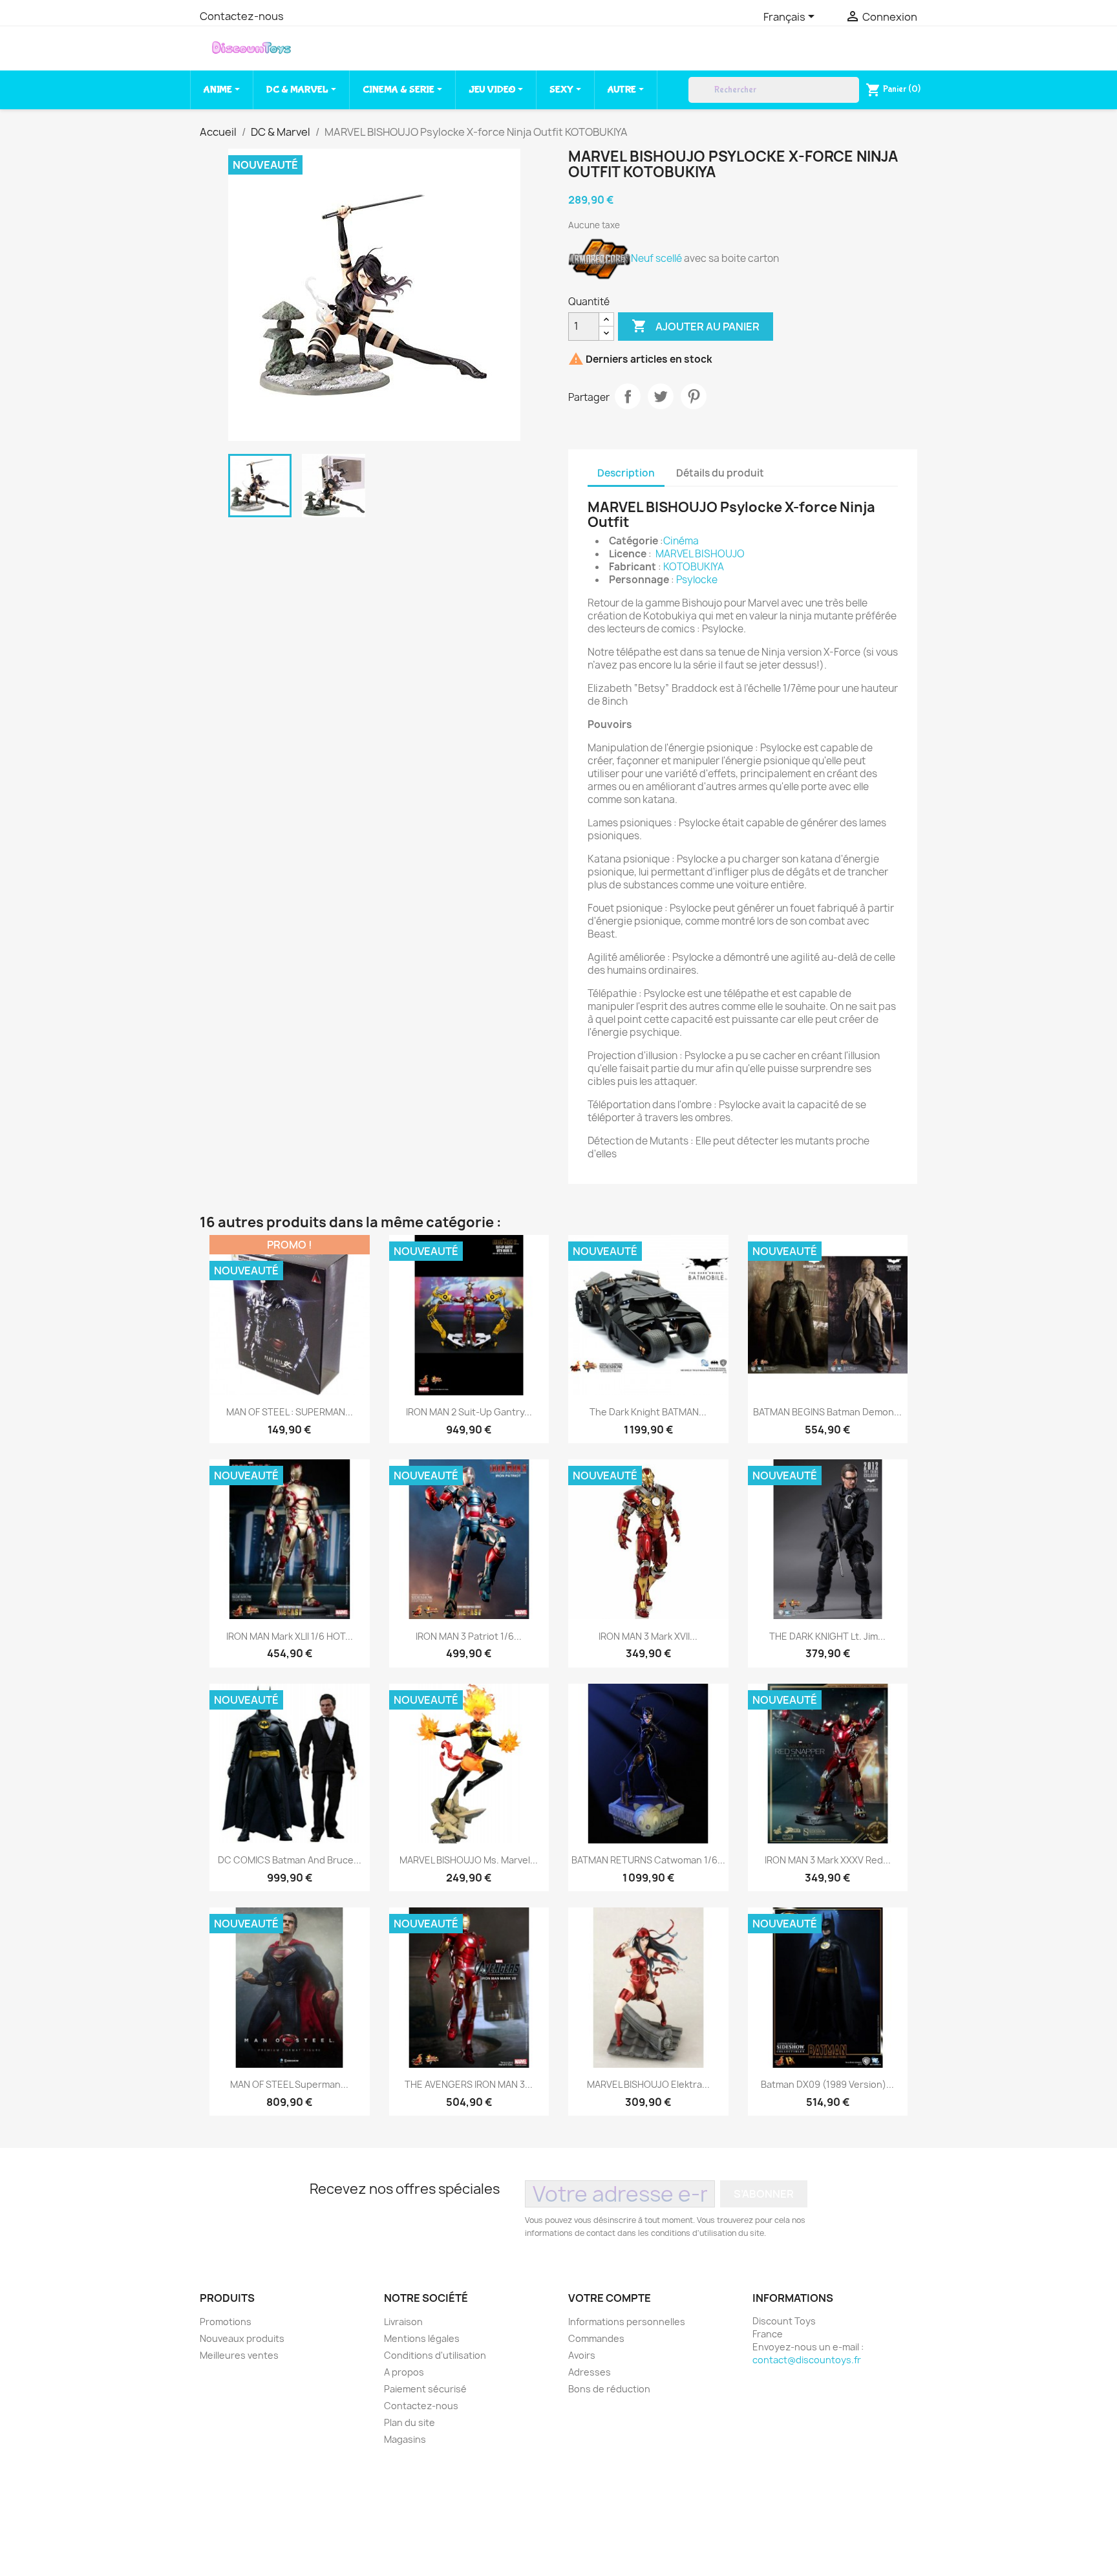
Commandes (596, 2338)
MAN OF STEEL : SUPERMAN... (290, 1412)
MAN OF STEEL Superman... (289, 2084)
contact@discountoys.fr (807, 2360)
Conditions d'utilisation (435, 2355)
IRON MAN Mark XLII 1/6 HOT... (290, 1636)
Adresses (590, 2372)
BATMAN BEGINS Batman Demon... (827, 1412)
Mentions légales (422, 2338)
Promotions (226, 2322)
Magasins (405, 2439)
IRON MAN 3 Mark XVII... (648, 1636)
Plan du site (410, 2422)
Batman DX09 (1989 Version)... (827, 2084)
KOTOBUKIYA (694, 567)
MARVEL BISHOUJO (700, 554)
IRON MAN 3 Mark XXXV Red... (828, 1860)
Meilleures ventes (239, 2355)
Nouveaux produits (242, 2338)
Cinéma (681, 541)
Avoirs (582, 2355)
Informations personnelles (627, 2322)
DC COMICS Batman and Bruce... (290, 1860)
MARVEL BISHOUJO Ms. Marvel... (469, 1860)
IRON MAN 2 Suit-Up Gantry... (469, 1412)
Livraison (403, 2322)
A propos (404, 2372)
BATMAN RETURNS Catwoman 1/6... (648, 1860)
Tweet (661, 396)
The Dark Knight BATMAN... (648, 1412)
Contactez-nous (242, 16)
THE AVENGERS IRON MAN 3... (469, 2084)
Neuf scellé (656, 258)
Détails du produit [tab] (720, 473)
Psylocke (697, 580)
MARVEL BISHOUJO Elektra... (648, 2084)
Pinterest (694, 396)
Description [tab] (626, 473)
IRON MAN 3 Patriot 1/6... (469, 1636)
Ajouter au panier (696, 326)
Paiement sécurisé (425, 2389)
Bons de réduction (609, 2389)
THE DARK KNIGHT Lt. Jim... (827, 1636)
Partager (628, 396)
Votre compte (610, 2298)
